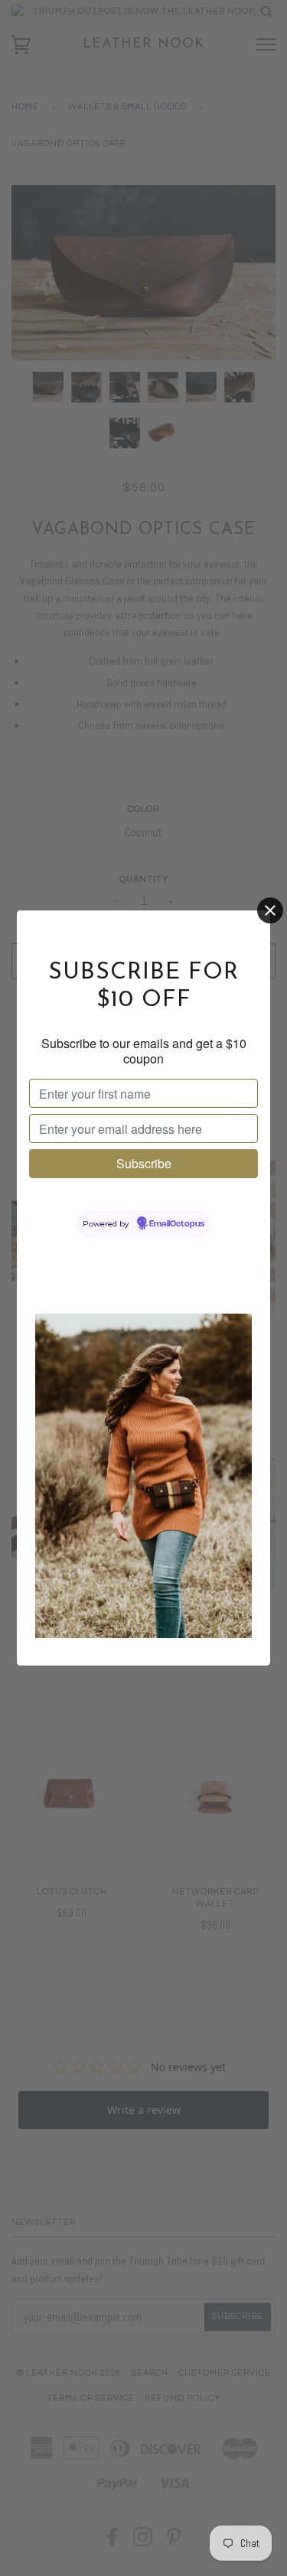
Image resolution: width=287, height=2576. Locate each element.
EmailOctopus (177, 1224)
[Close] (270, 910)
